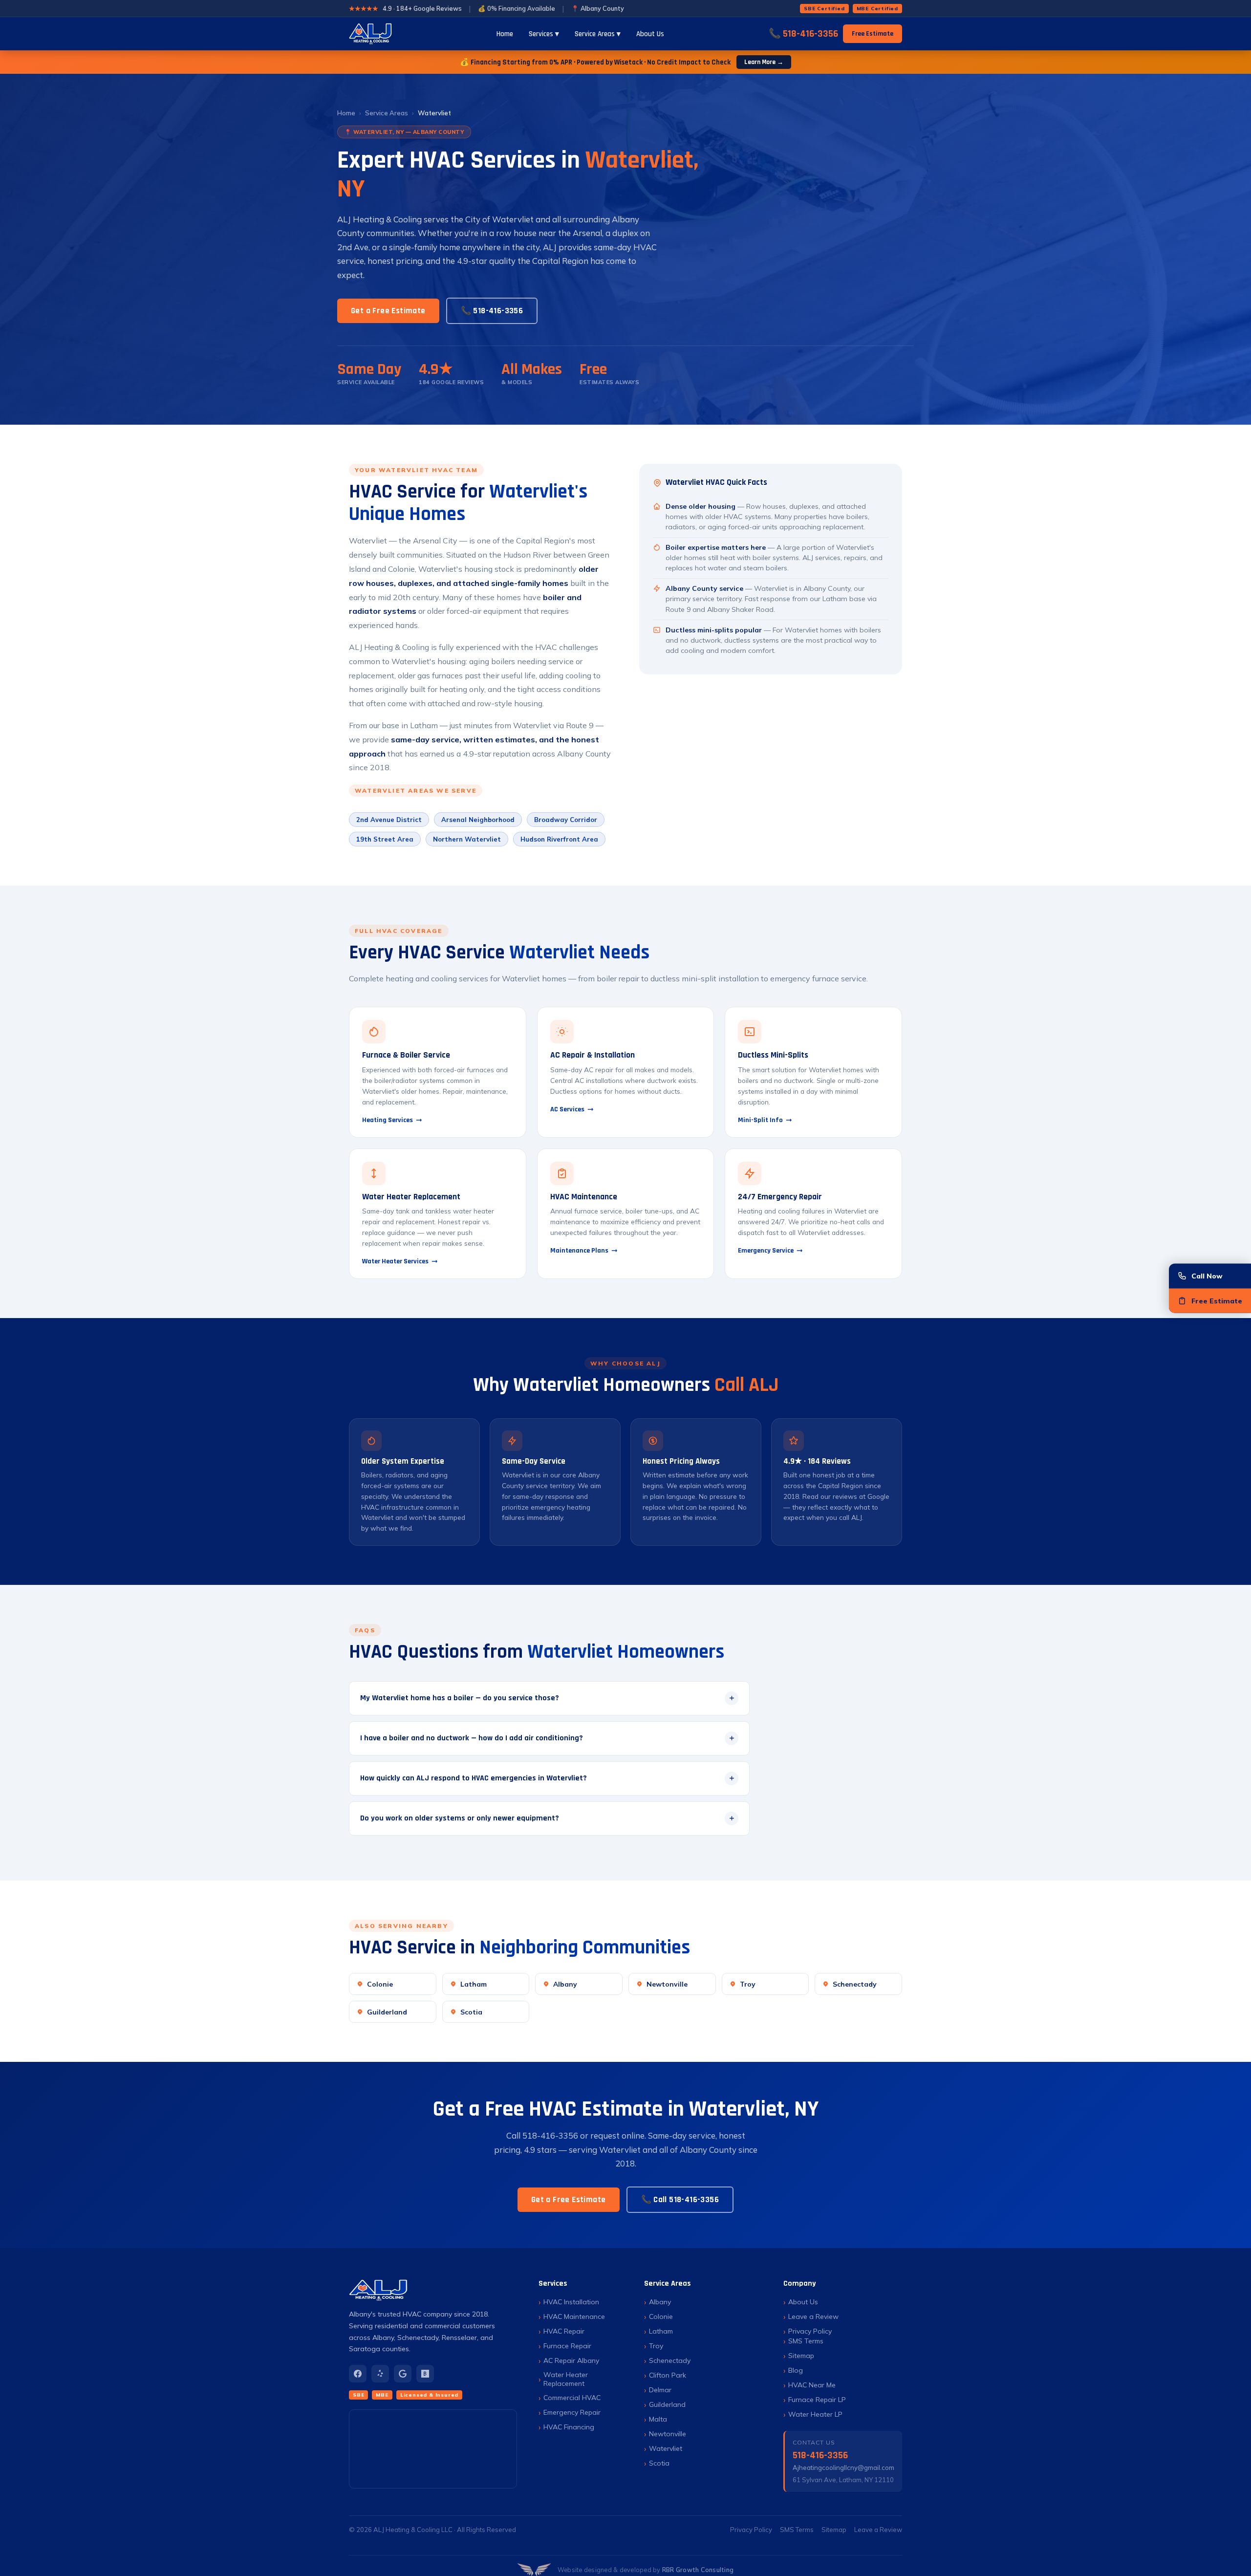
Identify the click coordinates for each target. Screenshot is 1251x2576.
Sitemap (801, 2356)
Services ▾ (544, 34)
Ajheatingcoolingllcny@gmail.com (843, 2468)
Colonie (380, 1984)
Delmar (660, 2390)
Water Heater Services (395, 1261)
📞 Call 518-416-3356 (680, 2200)
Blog (796, 2370)
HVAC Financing (569, 2427)
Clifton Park (668, 2375)
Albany (565, 1984)
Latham (474, 1984)
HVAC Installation (571, 2302)
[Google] (403, 2374)
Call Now (1207, 1276)
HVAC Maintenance (574, 2316)
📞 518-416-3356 (803, 34)
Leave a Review (813, 2316)
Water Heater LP (815, 2414)
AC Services (567, 1109)
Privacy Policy (810, 2331)
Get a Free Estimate (388, 311)
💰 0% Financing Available (517, 8)
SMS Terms (806, 2341)
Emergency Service (766, 1251)
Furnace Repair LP (817, 2400)
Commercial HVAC (572, 2398)
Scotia (471, 2012)
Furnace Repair (567, 2346)
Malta (658, 2419)
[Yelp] (380, 2374)
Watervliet (666, 2448)
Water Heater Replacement (566, 2379)
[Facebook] (358, 2374)
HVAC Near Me (812, 2385)
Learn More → (764, 62)
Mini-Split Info (760, 1120)
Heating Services (388, 1120)
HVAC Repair (564, 2331)
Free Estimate (873, 34)
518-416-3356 (820, 2455)
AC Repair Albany (571, 2360)
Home (505, 34)
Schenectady (855, 1984)
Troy (748, 1984)
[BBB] (425, 2374)
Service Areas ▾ (598, 34)
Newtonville (667, 1984)
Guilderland (387, 2012)
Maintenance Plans (579, 1251)
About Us (650, 34)
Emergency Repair (572, 2412)
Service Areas (387, 113)
